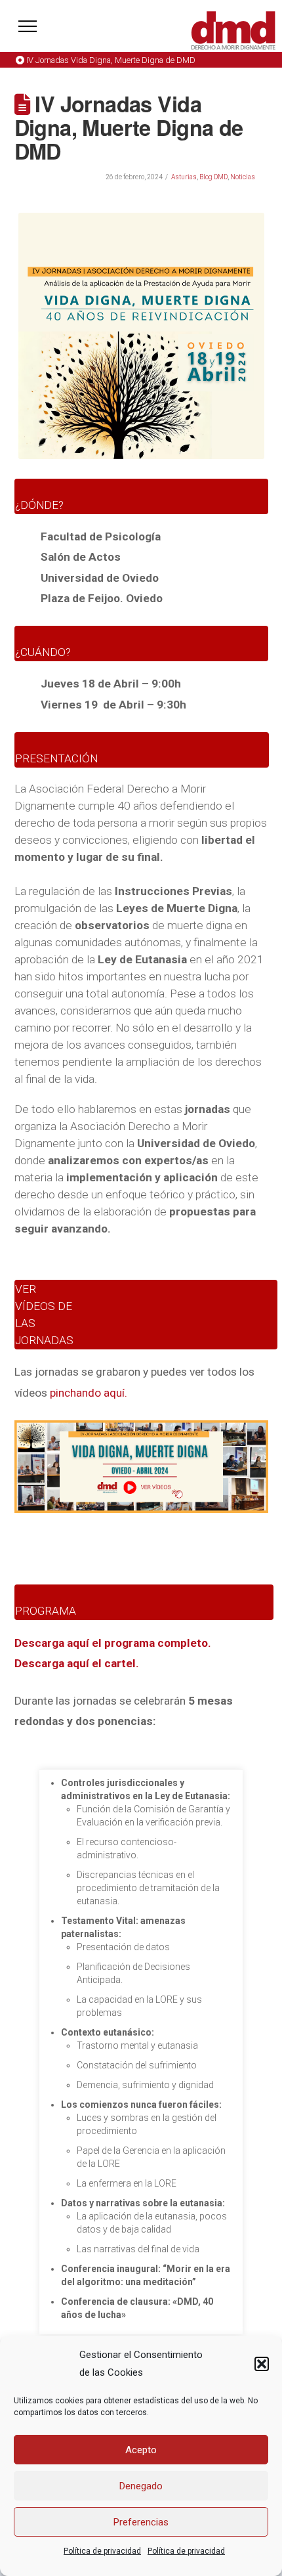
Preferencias (141, 2522)
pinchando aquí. (89, 1393)
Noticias (243, 177)
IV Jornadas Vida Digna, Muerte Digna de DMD (111, 60)
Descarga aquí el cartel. (77, 1663)
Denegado (141, 2486)
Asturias (184, 177)
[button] (262, 2364)
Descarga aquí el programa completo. (113, 1643)
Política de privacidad (102, 2551)
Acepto (141, 2450)
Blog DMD (213, 177)
